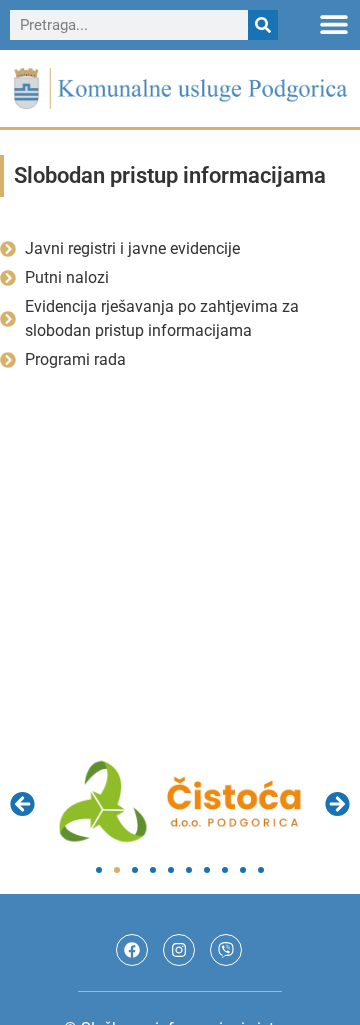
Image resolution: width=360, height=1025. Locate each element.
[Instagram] (179, 950)
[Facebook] (132, 950)
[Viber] (226, 950)
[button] (334, 23)
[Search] (263, 25)
